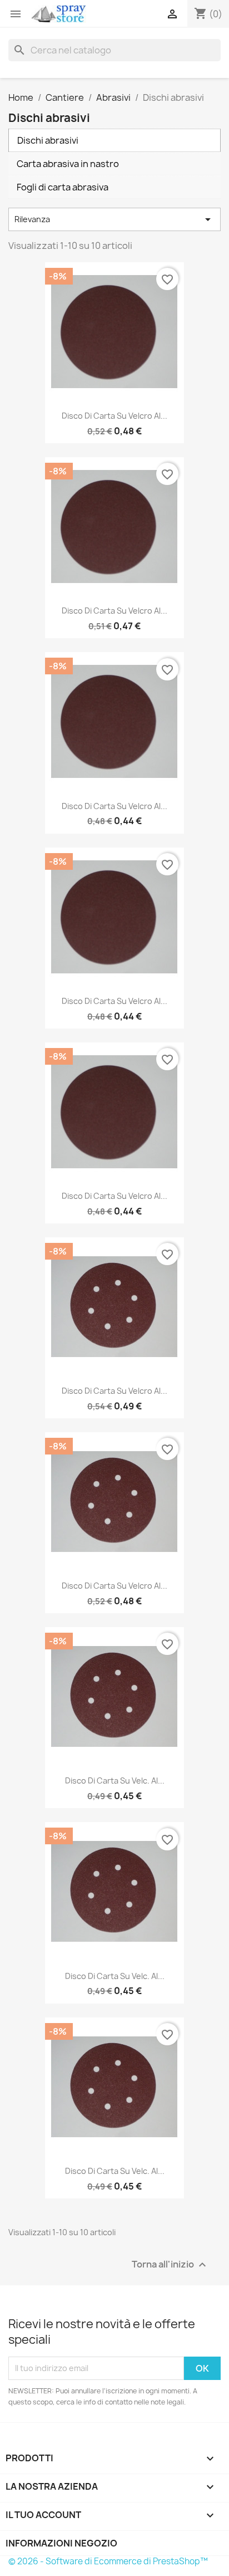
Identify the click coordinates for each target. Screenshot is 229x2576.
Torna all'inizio (170, 2264)
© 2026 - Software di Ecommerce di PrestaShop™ (108, 2561)
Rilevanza (114, 219)
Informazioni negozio (61, 2543)
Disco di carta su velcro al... (114, 416)
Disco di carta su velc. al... (115, 1781)
